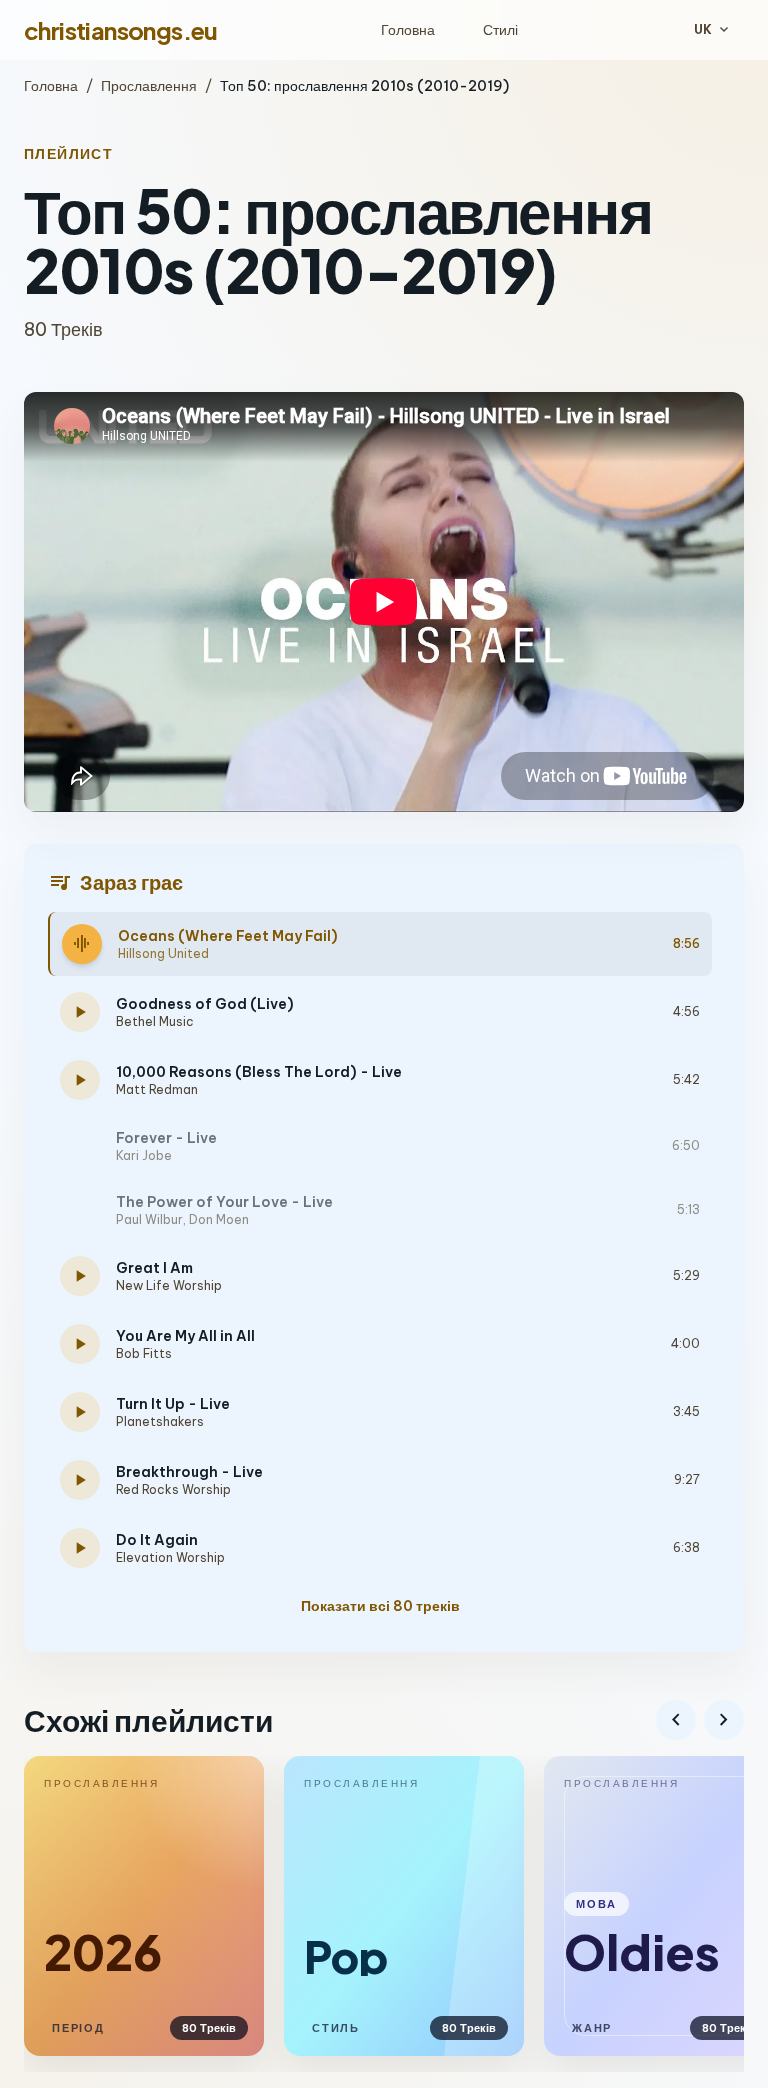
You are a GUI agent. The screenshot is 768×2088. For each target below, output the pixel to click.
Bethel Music (155, 1021)
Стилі (500, 30)
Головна (408, 30)
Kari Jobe (144, 1155)
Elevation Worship (170, 1557)
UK (713, 30)
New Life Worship (169, 1285)
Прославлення (149, 86)
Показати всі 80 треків (380, 1606)
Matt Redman (157, 1089)
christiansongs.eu (121, 30)
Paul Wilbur (149, 1219)
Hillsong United (163, 953)
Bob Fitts (144, 1353)
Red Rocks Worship (173, 1489)
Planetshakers (160, 1421)
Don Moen (219, 1219)
